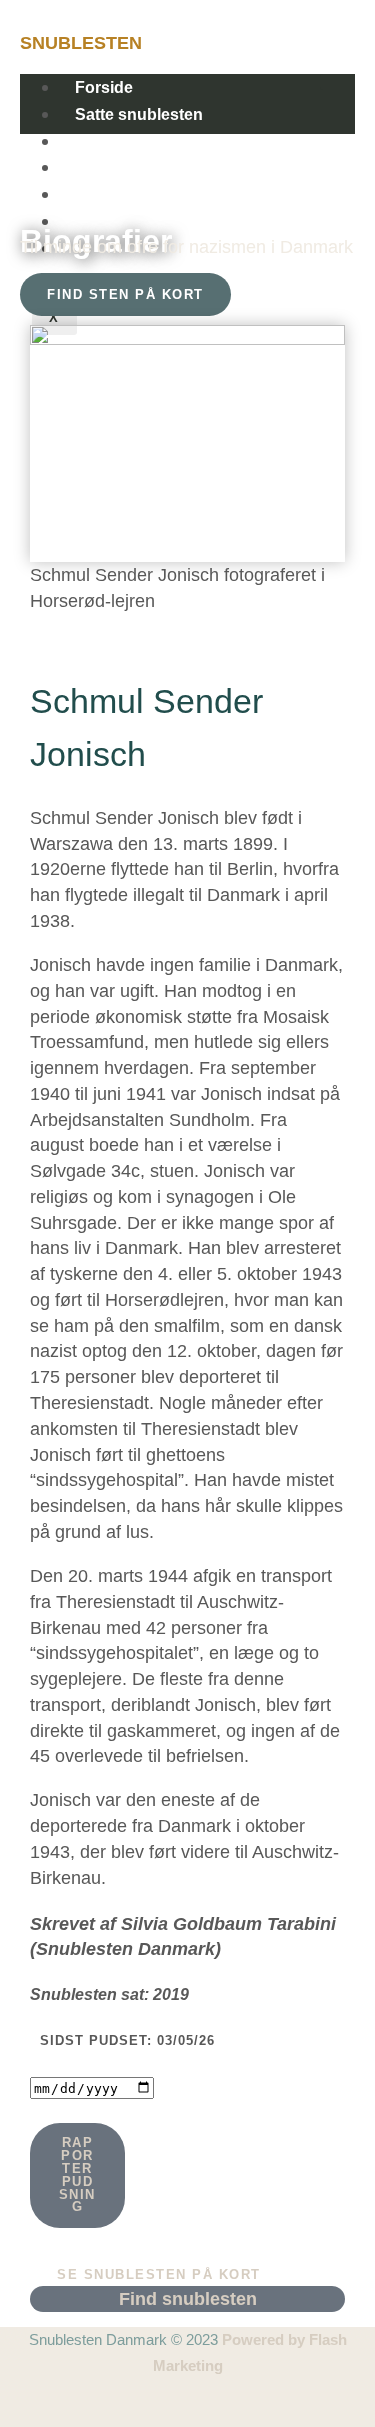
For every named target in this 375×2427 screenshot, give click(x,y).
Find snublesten (136, 194)
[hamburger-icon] (337, 82)
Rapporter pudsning (77, 2174)
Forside (104, 87)
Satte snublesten (139, 114)
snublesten (81, 42)
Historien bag (126, 141)
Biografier (112, 167)
